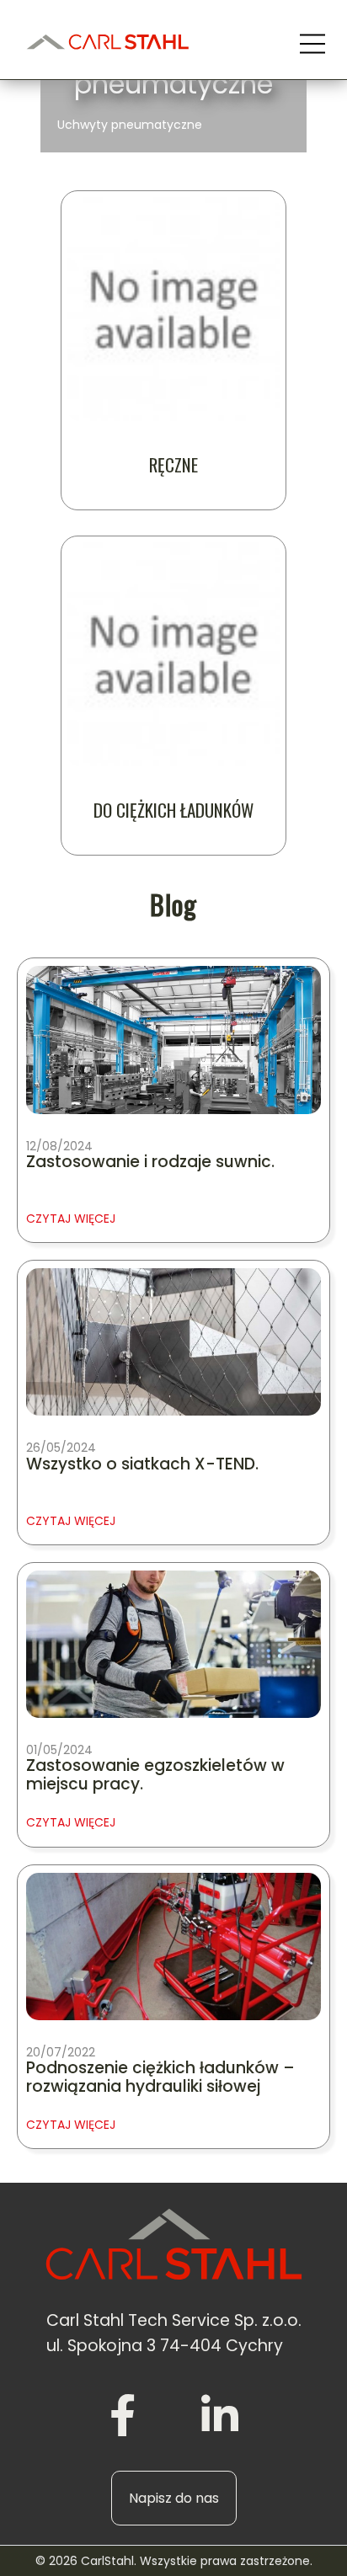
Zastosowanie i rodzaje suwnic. (150, 1163)
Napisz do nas (174, 2498)
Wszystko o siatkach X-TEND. (142, 1465)
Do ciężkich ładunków (173, 810)
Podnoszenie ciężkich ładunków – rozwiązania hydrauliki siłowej (160, 2078)
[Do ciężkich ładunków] (173, 654)
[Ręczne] (173, 309)
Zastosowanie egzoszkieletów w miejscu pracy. (155, 1776)
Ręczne (173, 465)
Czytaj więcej (71, 1219)
